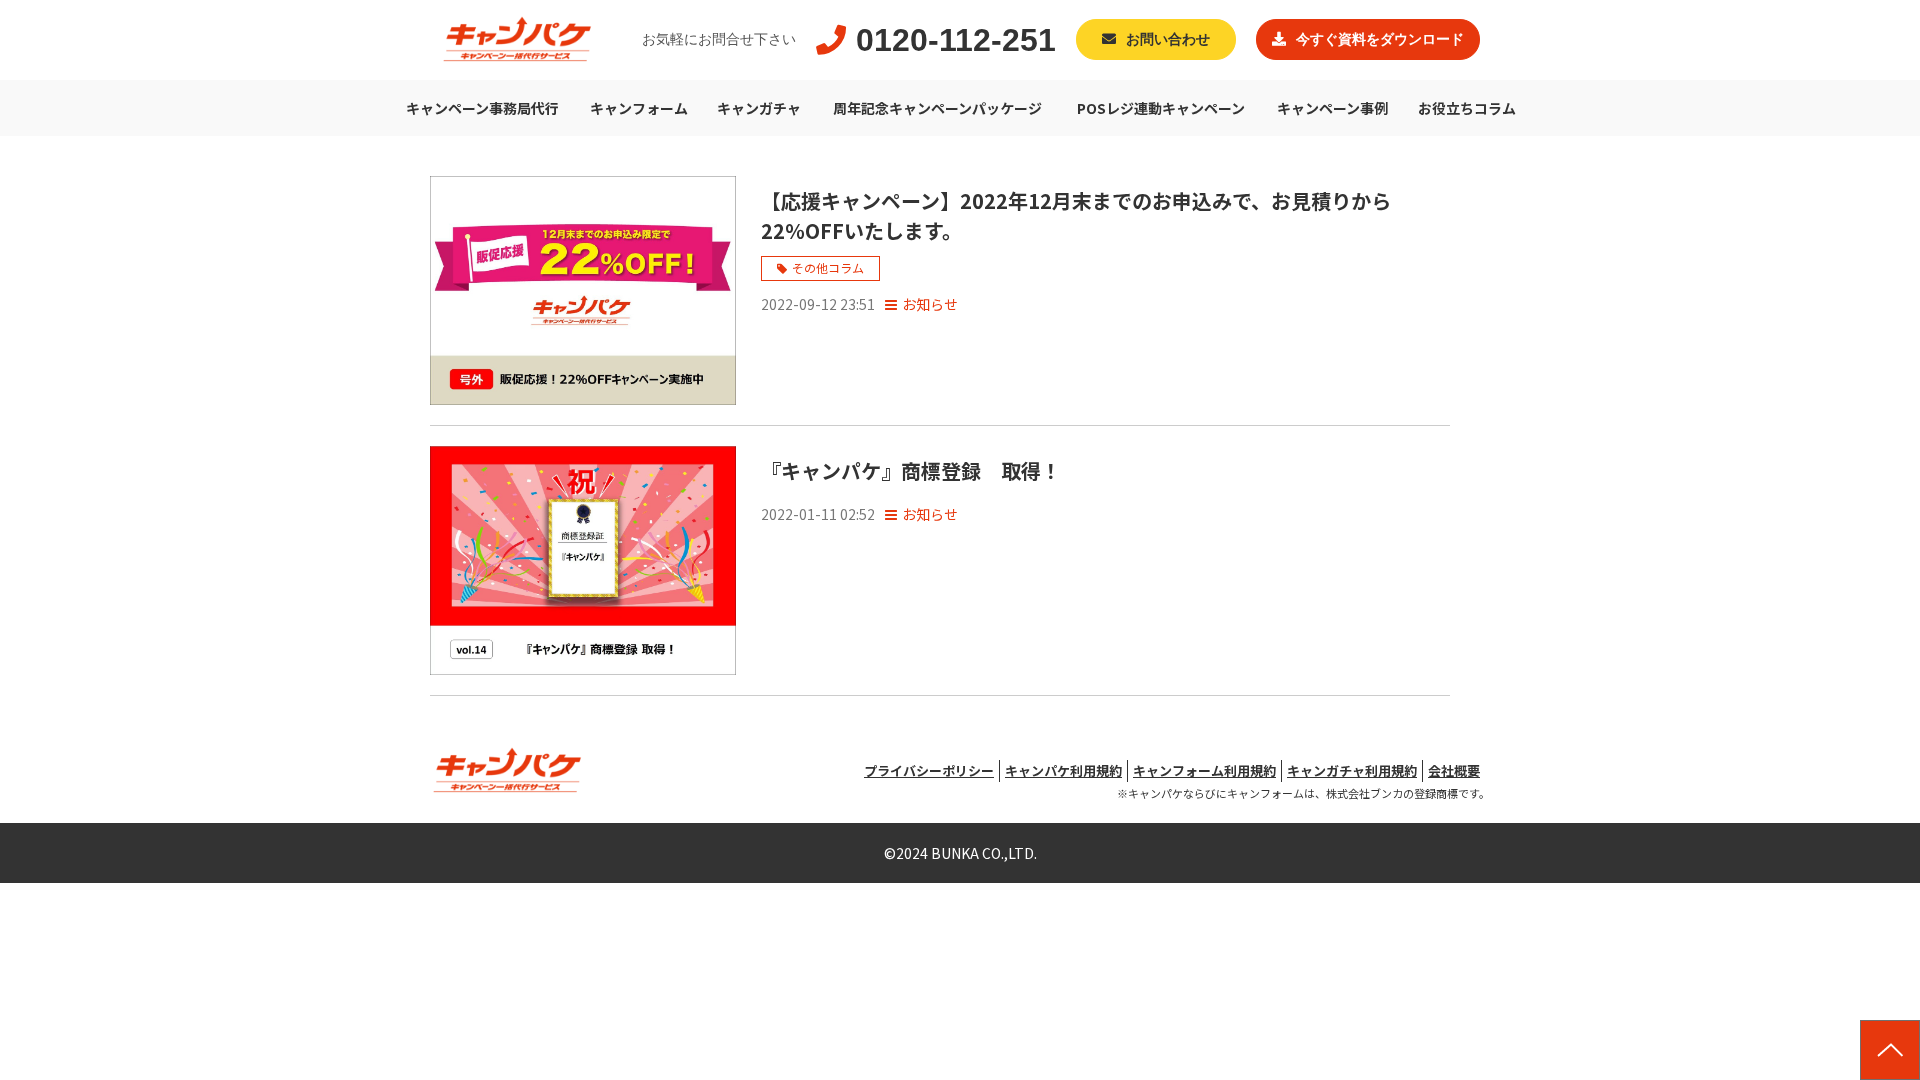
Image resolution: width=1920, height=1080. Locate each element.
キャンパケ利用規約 (1063, 770)
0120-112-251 (956, 40)
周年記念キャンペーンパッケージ (937, 108)
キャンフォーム (639, 108)
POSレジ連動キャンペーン (1161, 108)
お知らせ (930, 304)
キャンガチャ (759, 108)
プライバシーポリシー (929, 770)
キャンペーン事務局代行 (482, 108)
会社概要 (1454, 770)
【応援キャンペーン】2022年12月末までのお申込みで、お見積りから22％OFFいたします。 (1076, 215)
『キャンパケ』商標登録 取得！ (911, 470)
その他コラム (828, 267)
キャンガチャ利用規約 (1352, 770)
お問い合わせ (1168, 39)
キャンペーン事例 (1332, 108)
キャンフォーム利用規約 (1204, 770)
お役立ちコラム (1467, 108)
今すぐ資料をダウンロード (1380, 39)
